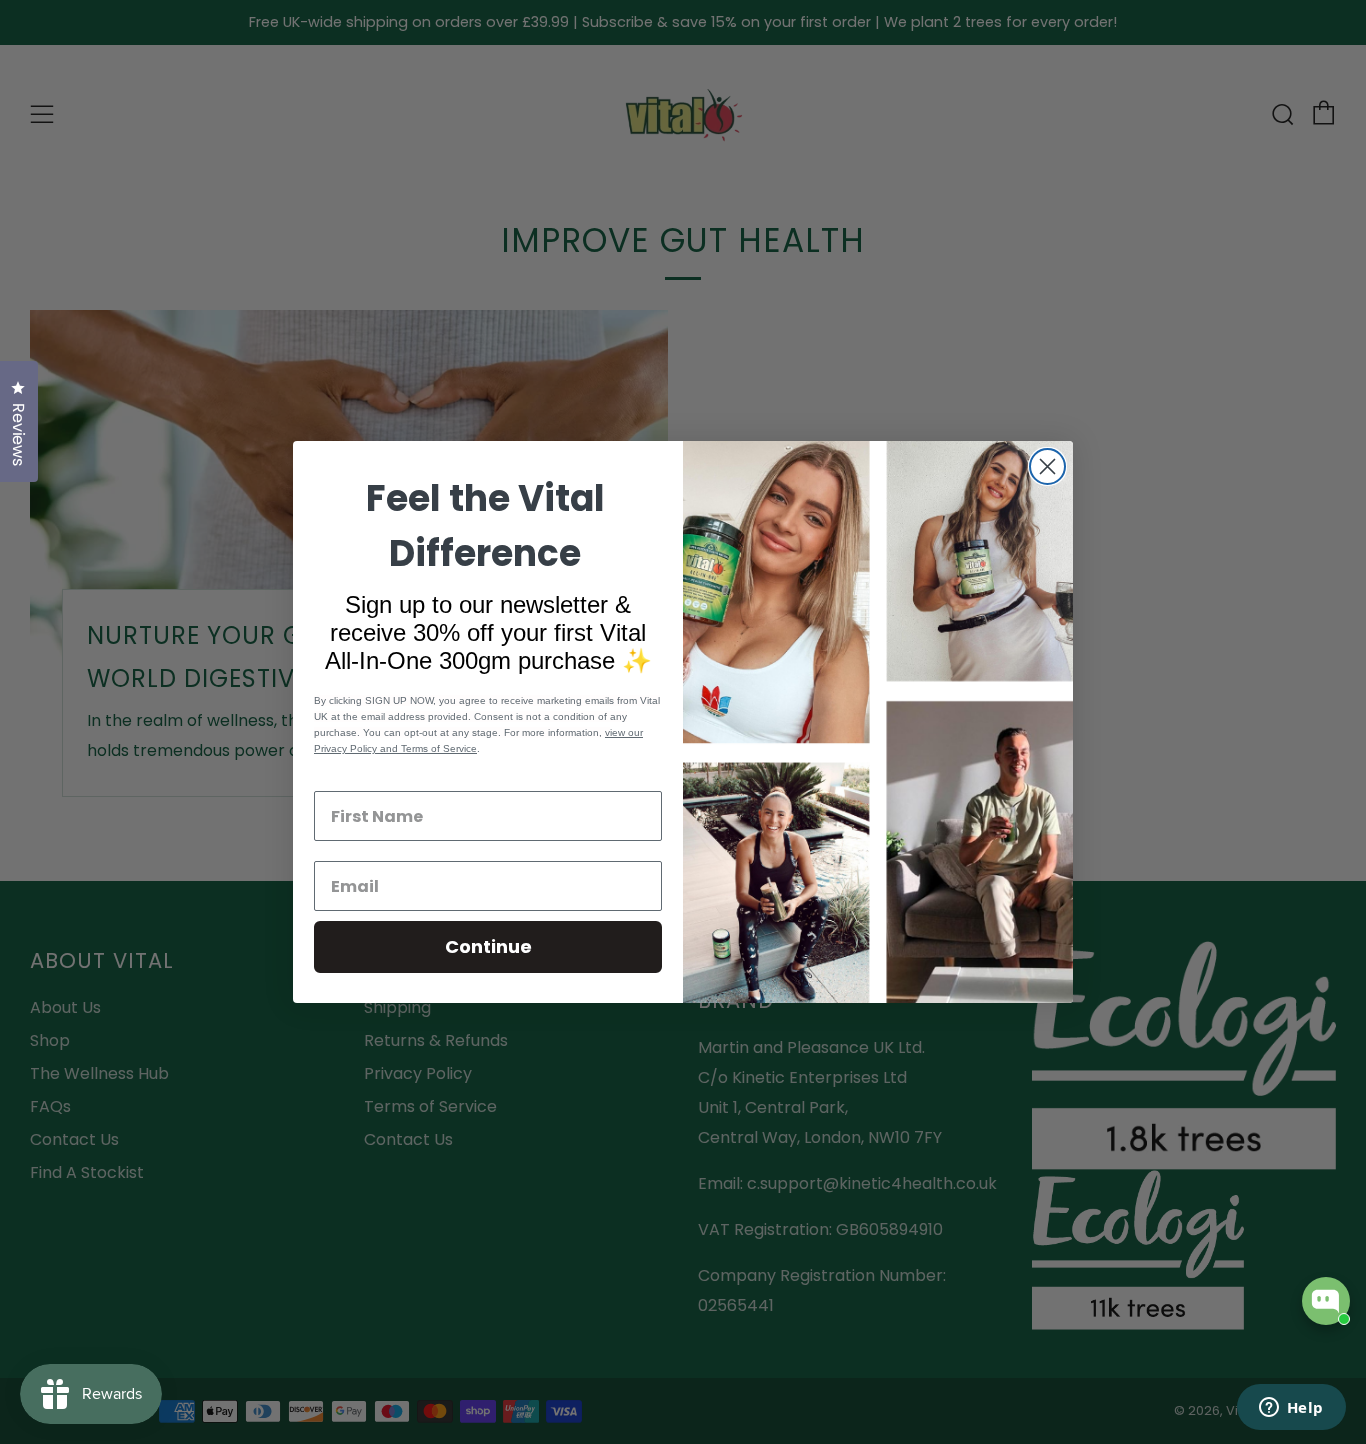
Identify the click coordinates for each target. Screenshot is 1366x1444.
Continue (488, 946)
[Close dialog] (1047, 466)
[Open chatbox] (1326, 1301)
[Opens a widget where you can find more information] (1291, 1409)
